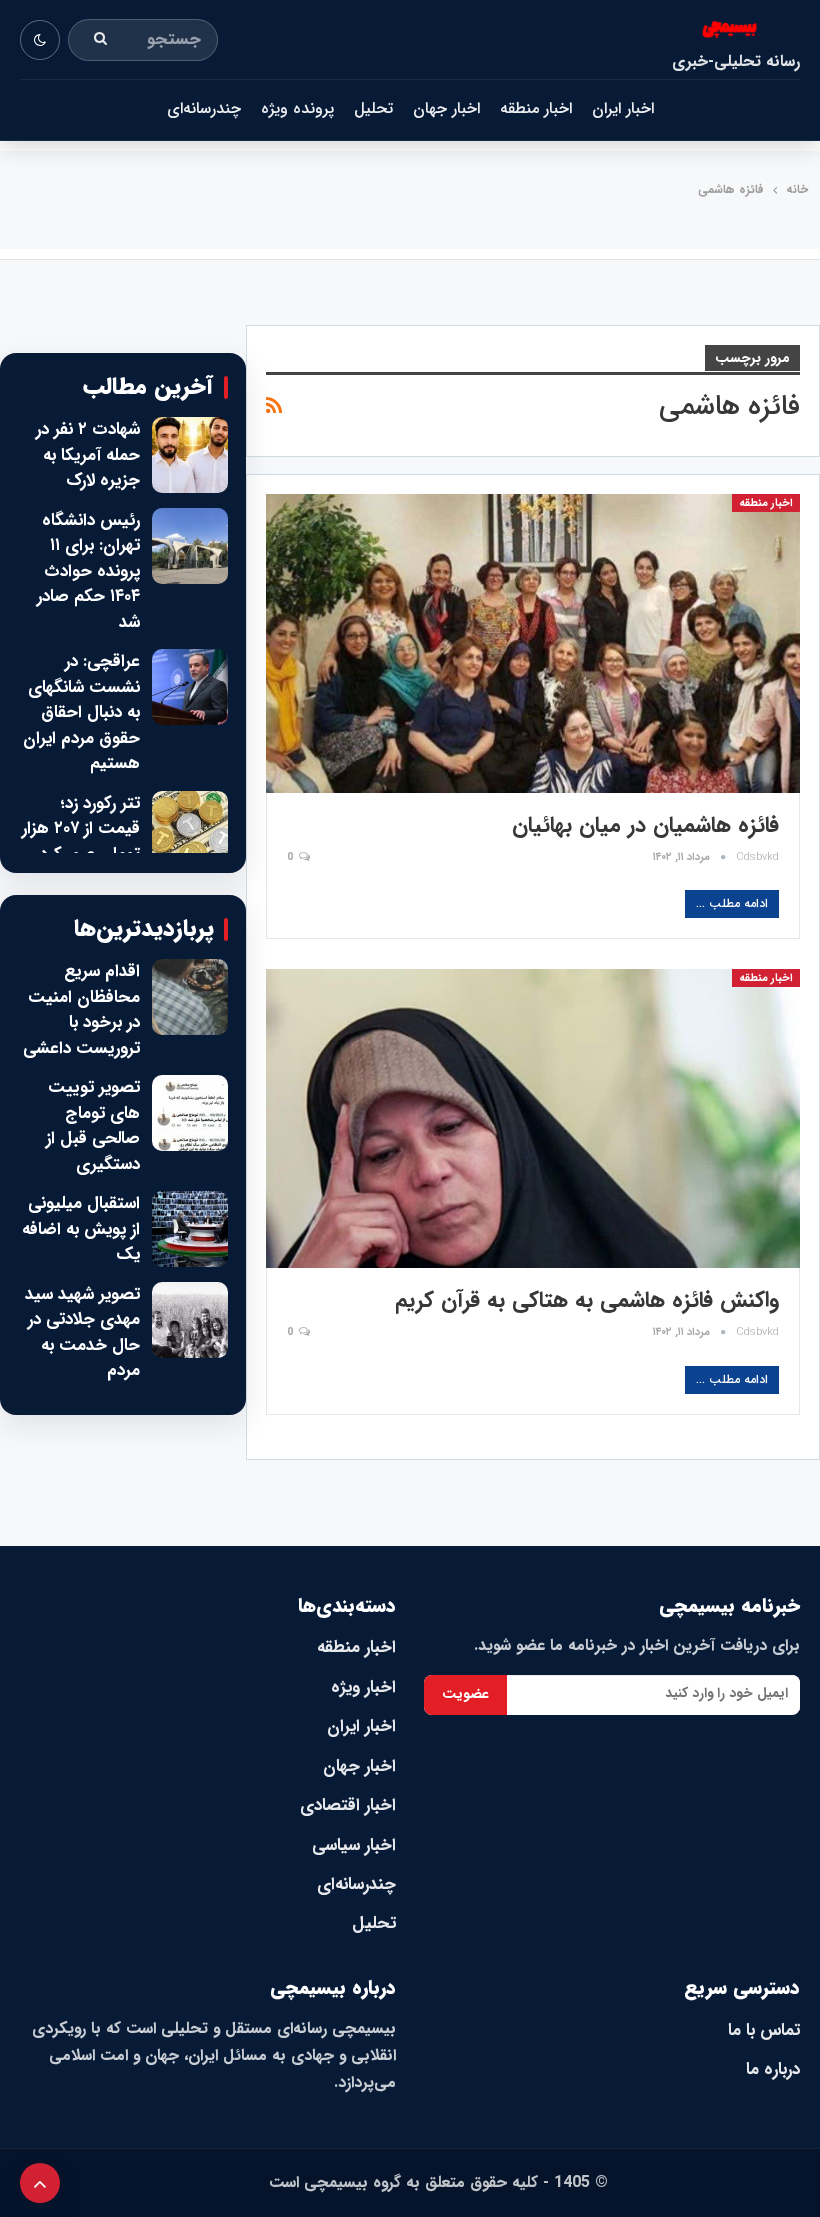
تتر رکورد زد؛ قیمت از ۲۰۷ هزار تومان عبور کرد (81, 829)
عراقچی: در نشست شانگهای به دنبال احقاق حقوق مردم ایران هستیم (81, 713)
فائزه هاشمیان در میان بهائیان (645, 825)
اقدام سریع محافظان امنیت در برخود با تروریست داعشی (81, 1010)
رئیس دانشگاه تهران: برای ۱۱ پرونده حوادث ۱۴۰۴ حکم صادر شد (88, 572)
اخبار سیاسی (354, 1845)
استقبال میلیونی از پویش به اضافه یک (81, 1229)
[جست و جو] (101, 40)
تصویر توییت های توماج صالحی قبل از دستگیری (93, 1126)
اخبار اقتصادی (348, 1805)
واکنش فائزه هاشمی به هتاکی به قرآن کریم (587, 1300)
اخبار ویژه (363, 1687)
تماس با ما (764, 2030)
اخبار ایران (623, 108)
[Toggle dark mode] (40, 40)
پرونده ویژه (297, 108)
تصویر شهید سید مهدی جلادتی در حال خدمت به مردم (82, 1333)
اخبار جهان (446, 108)
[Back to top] (40, 2183)
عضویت (465, 1694)
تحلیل (373, 108)
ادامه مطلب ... (732, 903)
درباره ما (773, 2069)
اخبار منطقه (536, 108)
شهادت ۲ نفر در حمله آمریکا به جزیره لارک (88, 455)
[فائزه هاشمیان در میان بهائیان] (533, 643)
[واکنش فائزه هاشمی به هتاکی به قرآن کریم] (533, 1118)
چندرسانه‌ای (204, 108)
